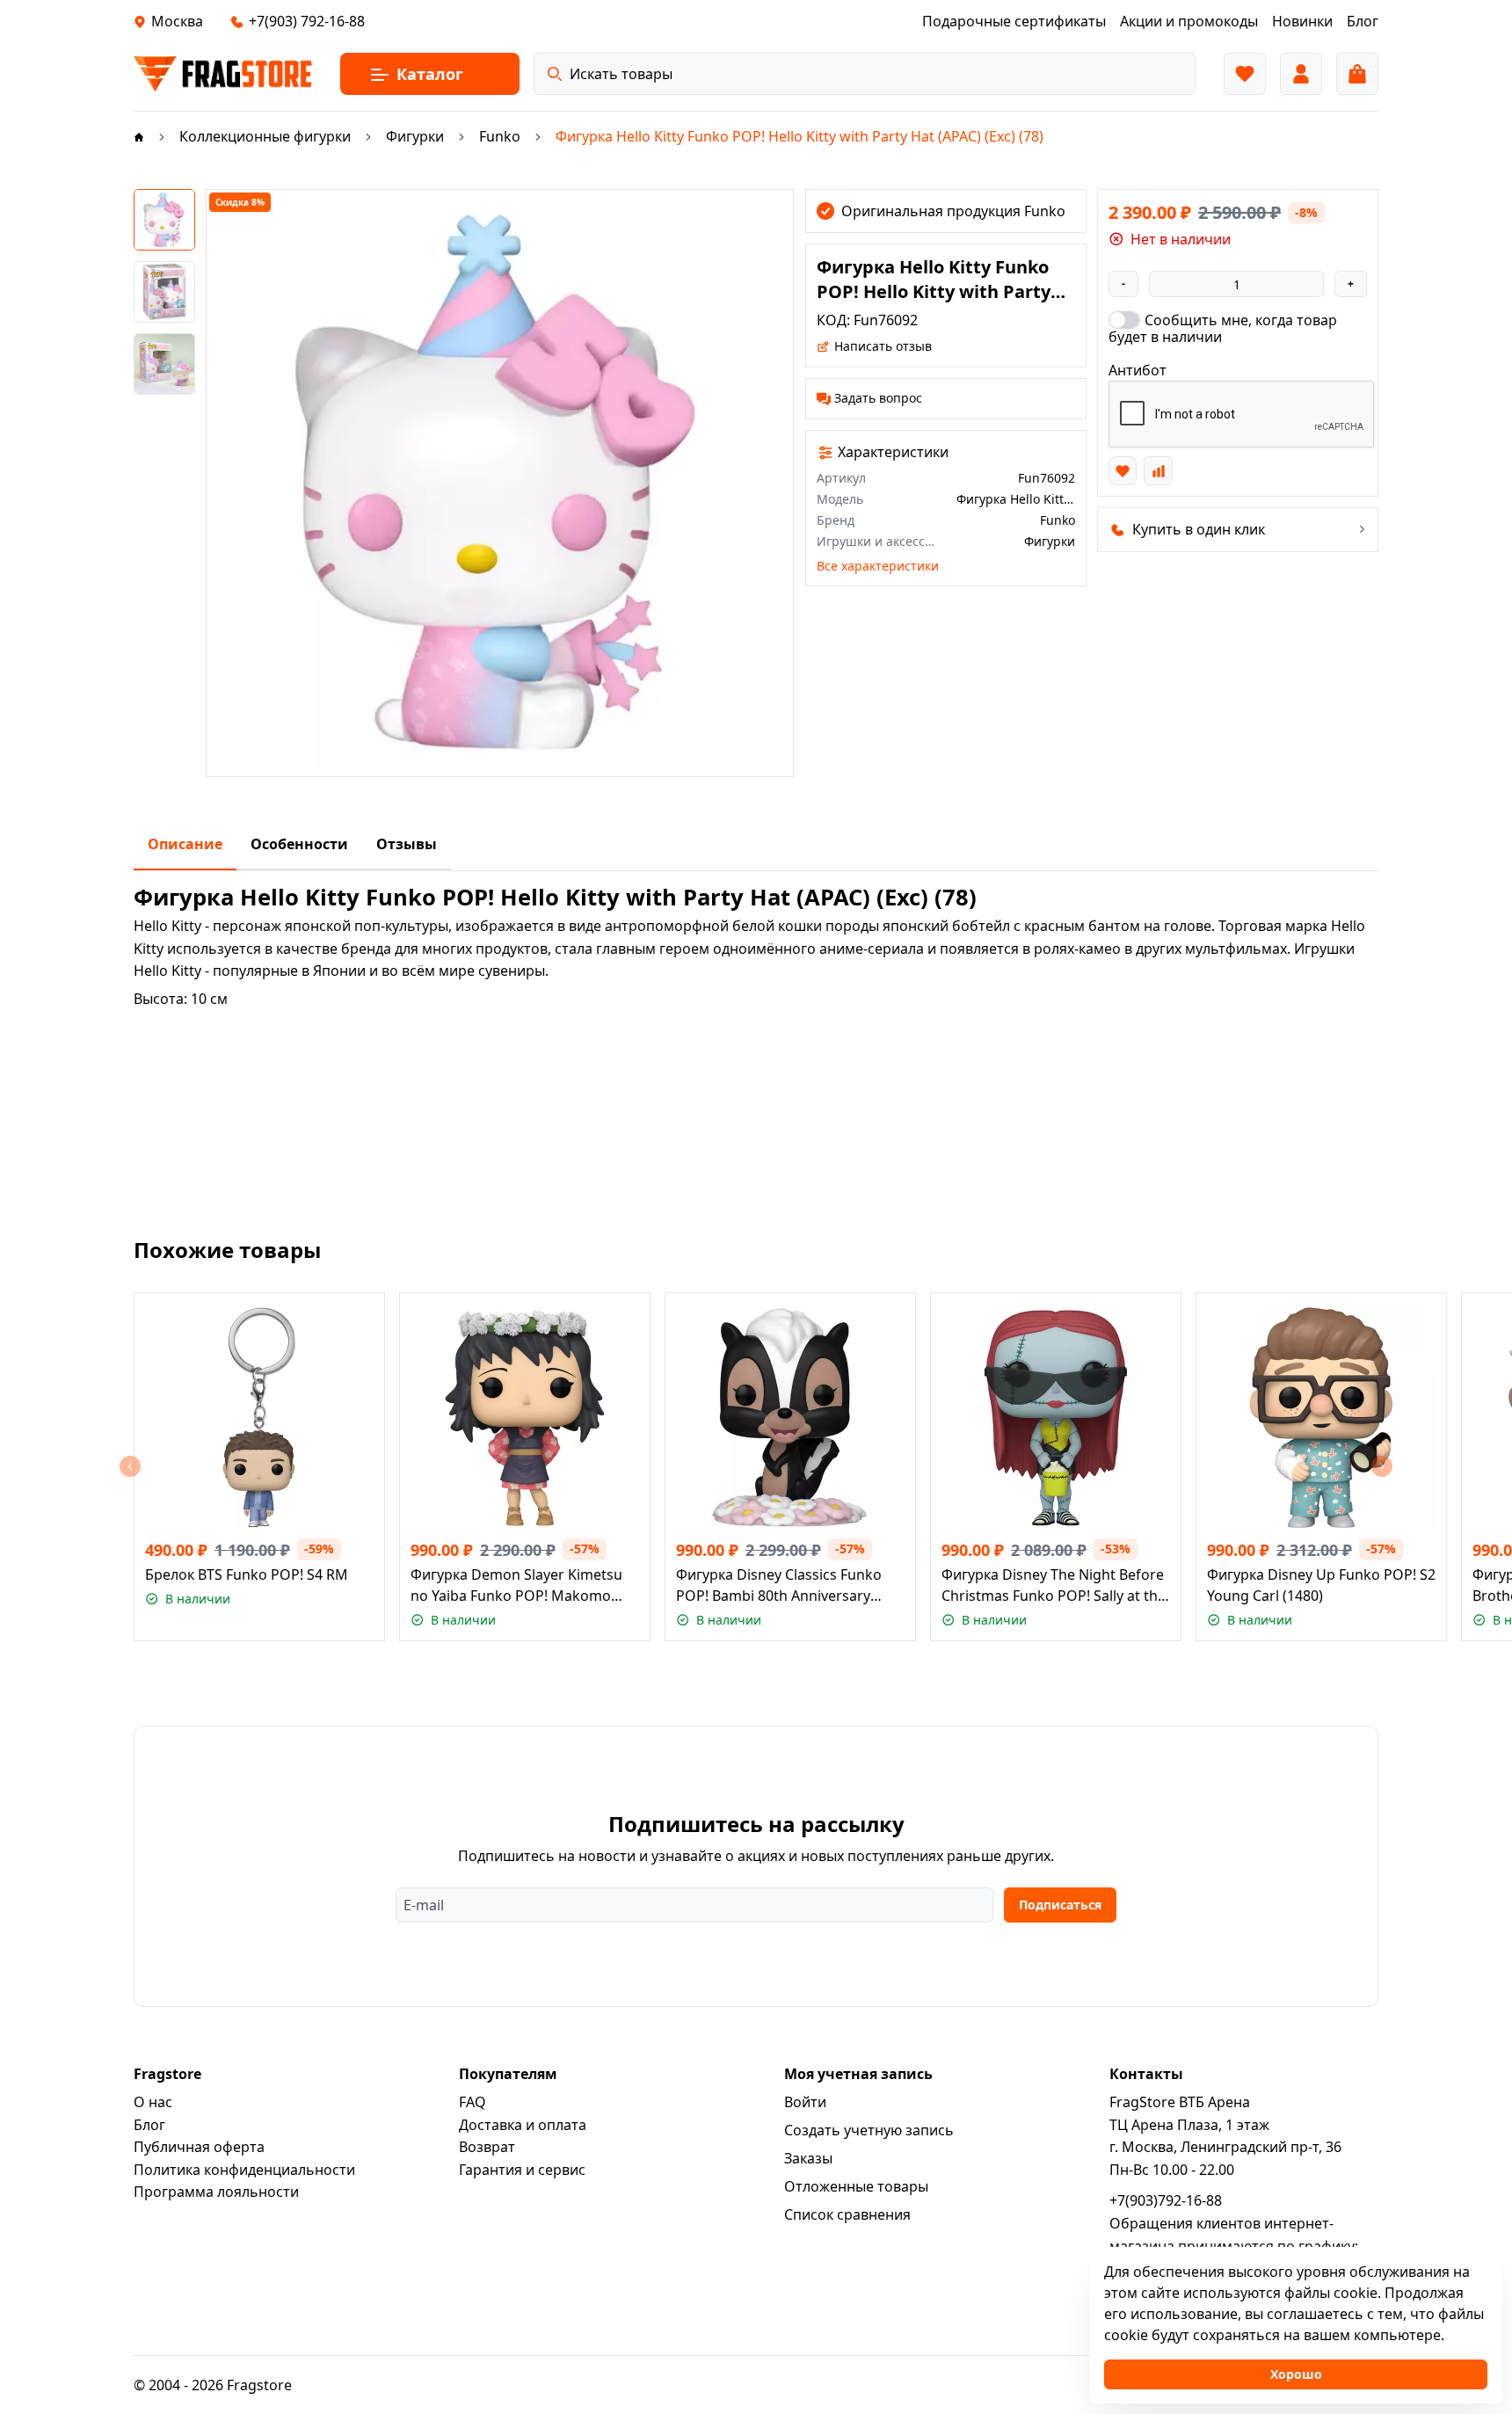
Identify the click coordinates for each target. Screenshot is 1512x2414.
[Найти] (555, 74)
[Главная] (139, 136)
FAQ (472, 2102)
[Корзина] (1357, 74)
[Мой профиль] (1301, 74)
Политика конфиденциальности (244, 2170)
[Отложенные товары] (1245, 74)
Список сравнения (847, 2214)
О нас (153, 2102)
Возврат (487, 2147)
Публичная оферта (199, 2147)
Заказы (808, 2158)
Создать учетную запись (869, 2130)
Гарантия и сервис (522, 2170)
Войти (805, 2102)
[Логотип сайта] (223, 74)
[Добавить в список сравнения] (1158, 470)
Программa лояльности (216, 2192)
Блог (149, 2125)
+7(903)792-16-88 (1166, 2200)
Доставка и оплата (523, 2125)
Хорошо (1296, 2374)
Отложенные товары (856, 2186)
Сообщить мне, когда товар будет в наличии (1223, 328)
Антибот (1138, 370)
